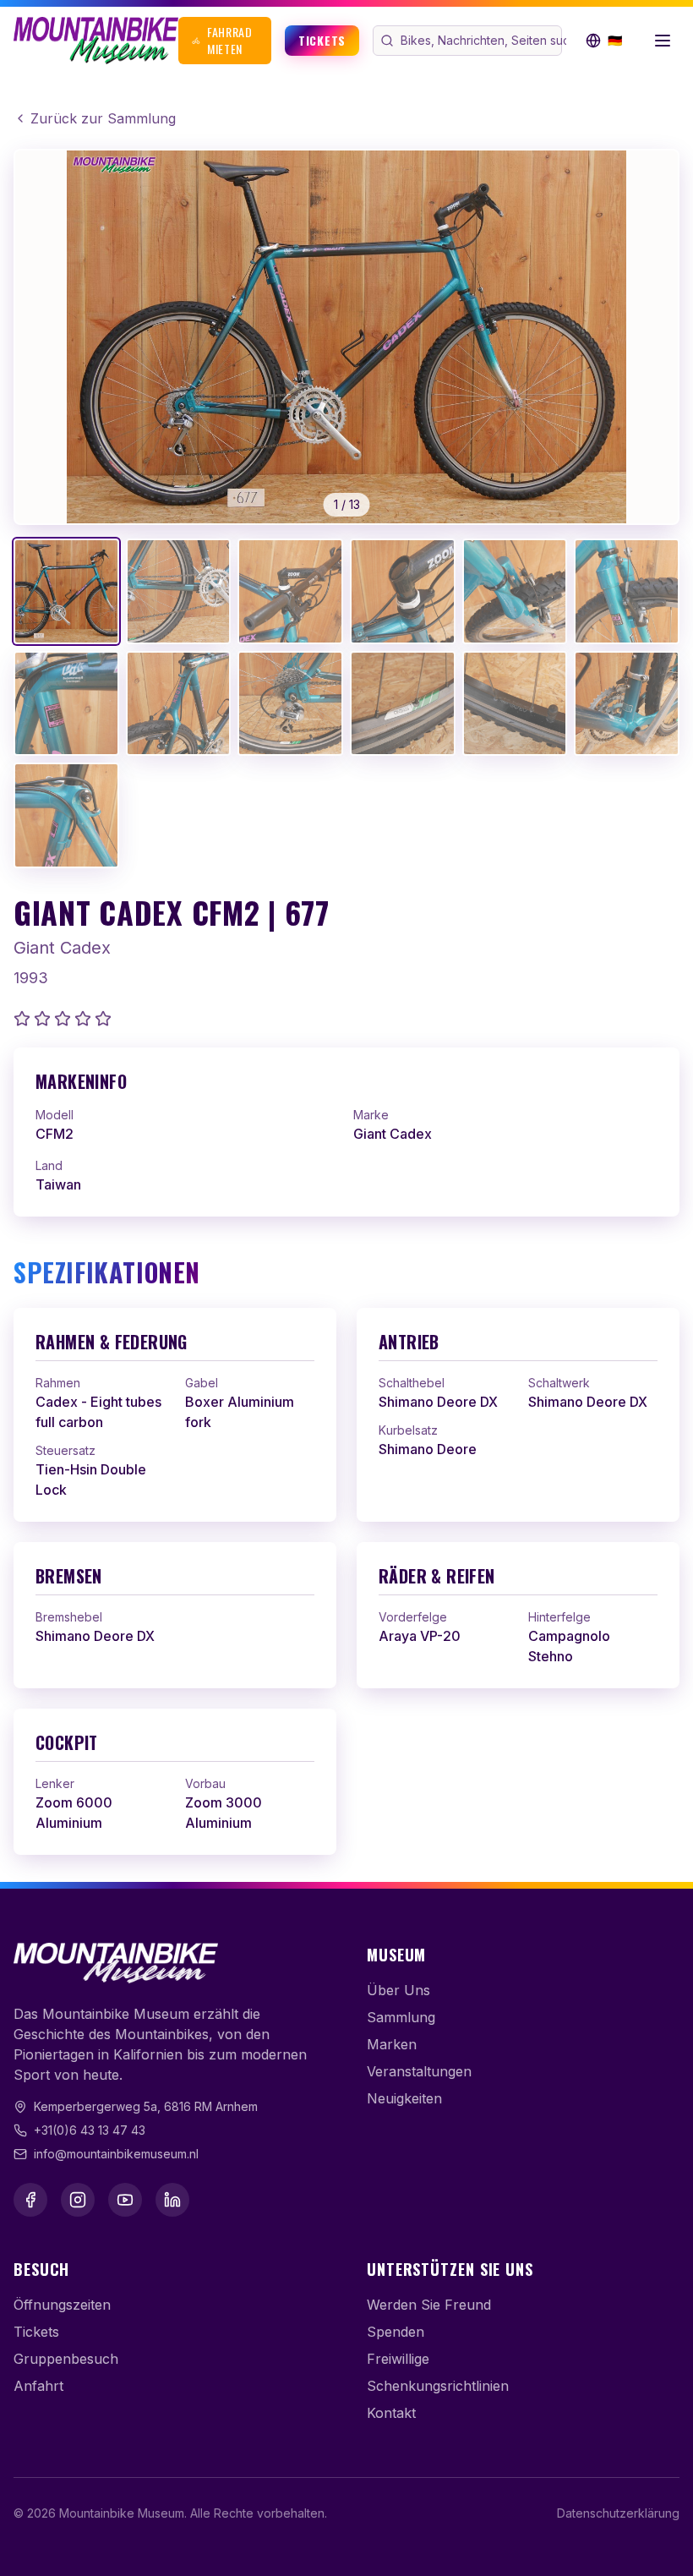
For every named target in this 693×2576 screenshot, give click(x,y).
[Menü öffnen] (663, 41)
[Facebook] (30, 2200)
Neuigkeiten (404, 2098)
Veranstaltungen (419, 2071)
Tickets (322, 40)
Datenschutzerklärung (618, 2513)
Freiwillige (398, 2359)
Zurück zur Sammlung (103, 118)
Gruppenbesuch (66, 2359)
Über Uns (398, 1990)
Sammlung (401, 2017)
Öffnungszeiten (62, 2305)
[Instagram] (78, 2200)
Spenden (396, 2332)
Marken (392, 2044)
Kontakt (391, 2413)
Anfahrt (38, 2386)
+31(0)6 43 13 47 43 (90, 2130)
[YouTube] (125, 2200)
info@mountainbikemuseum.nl (116, 2154)
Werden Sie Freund (429, 2305)
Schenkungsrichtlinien (438, 2386)
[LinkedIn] (172, 2200)
